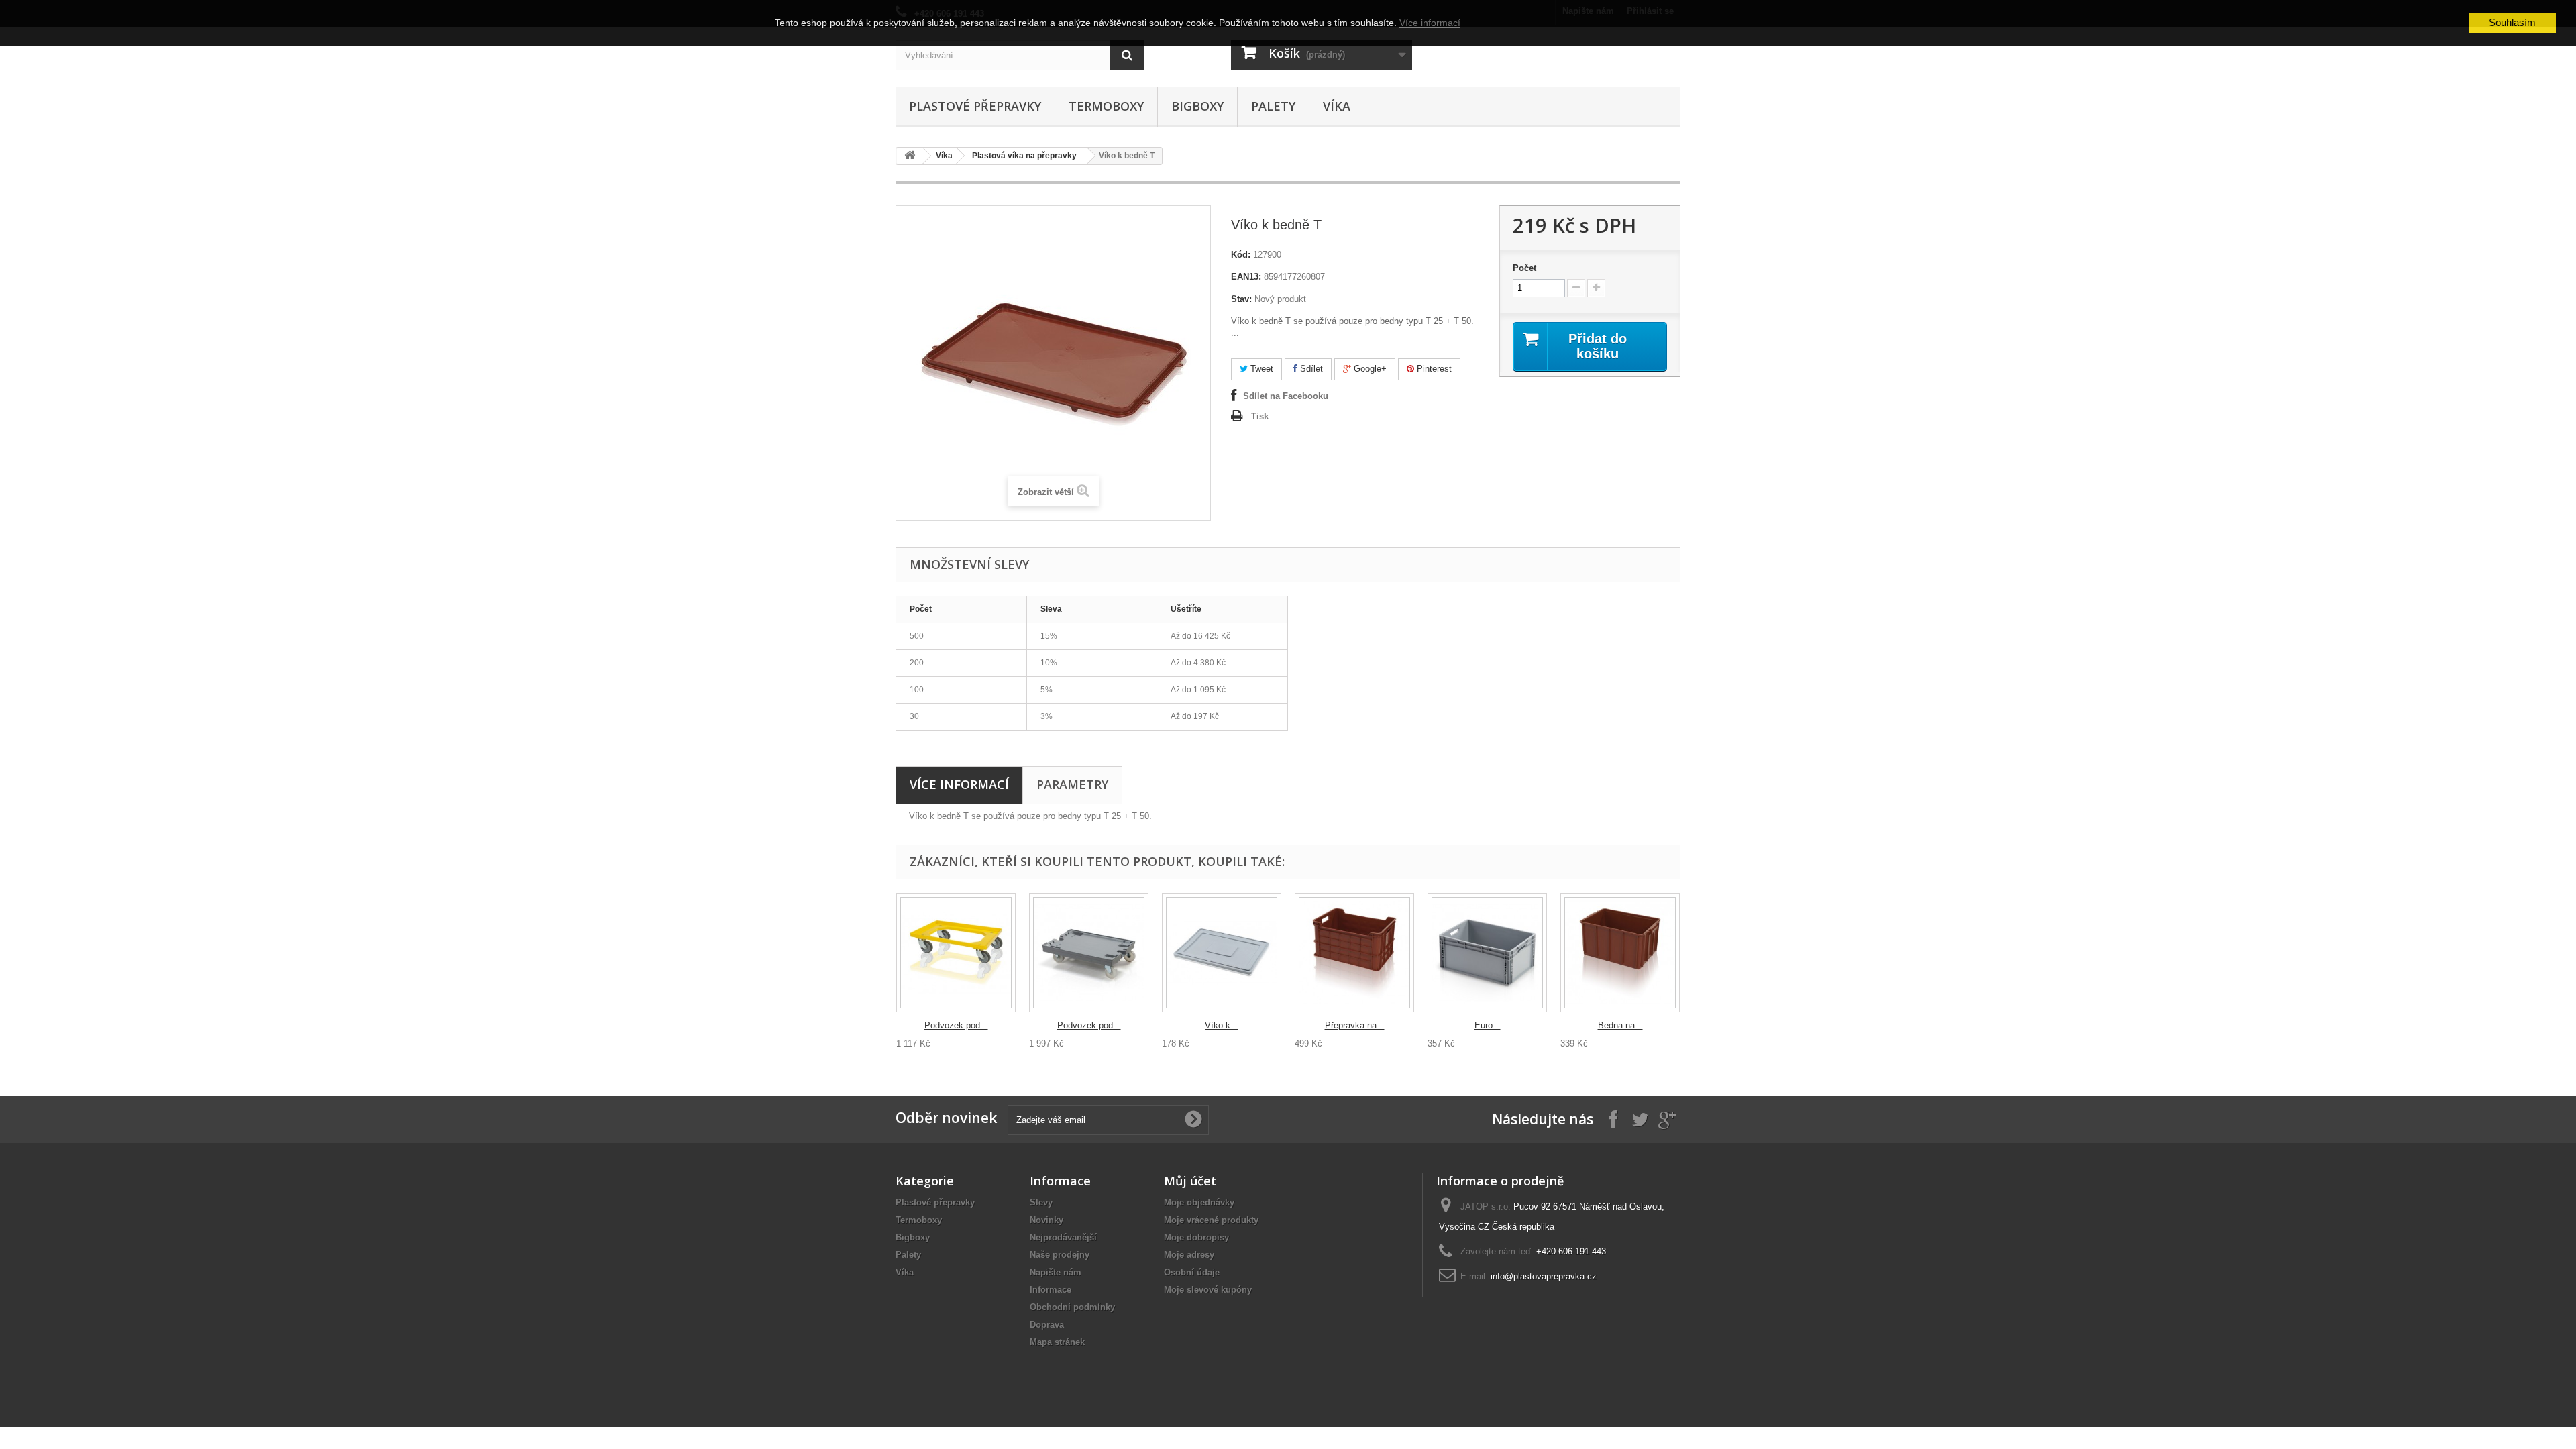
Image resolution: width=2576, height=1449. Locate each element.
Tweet (1260, 369)
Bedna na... (1620, 1025)
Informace (1051, 1290)
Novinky (1046, 1220)
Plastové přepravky (975, 106)
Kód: (1241, 255)
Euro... (1488, 1025)
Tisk (1260, 416)
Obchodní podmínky (1072, 1307)
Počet (1524, 268)
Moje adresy (1189, 1255)
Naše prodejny (1060, 1255)
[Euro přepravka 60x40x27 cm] (1487, 953)
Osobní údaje (1192, 1272)
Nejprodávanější (1063, 1237)
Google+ (1369, 369)
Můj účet (1190, 1181)
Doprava (1047, 1325)
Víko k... (1222, 1025)
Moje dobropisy (1196, 1237)
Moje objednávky (1199, 1202)
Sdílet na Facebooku (1286, 396)
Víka (1337, 106)
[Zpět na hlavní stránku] (910, 156)
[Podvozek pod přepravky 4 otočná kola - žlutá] (956, 953)
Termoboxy (1106, 106)
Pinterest (1433, 369)
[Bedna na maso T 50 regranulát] (1620, 953)
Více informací (959, 784)
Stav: (1241, 299)
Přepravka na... (1355, 1025)
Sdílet (1310, 369)
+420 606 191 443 (1571, 1251)
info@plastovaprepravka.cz (1544, 1276)
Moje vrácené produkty (1211, 1220)
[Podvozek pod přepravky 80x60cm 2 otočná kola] (1089, 953)
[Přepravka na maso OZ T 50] (1354, 953)
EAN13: (1246, 277)
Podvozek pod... (956, 1025)
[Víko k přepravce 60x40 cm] (1222, 953)
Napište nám (1056, 1272)
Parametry (1072, 784)
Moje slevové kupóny (1208, 1290)
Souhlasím (2512, 22)
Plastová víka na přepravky (1024, 156)
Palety (1273, 106)
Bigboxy (1197, 106)
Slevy (1041, 1202)
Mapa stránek (1057, 1342)
